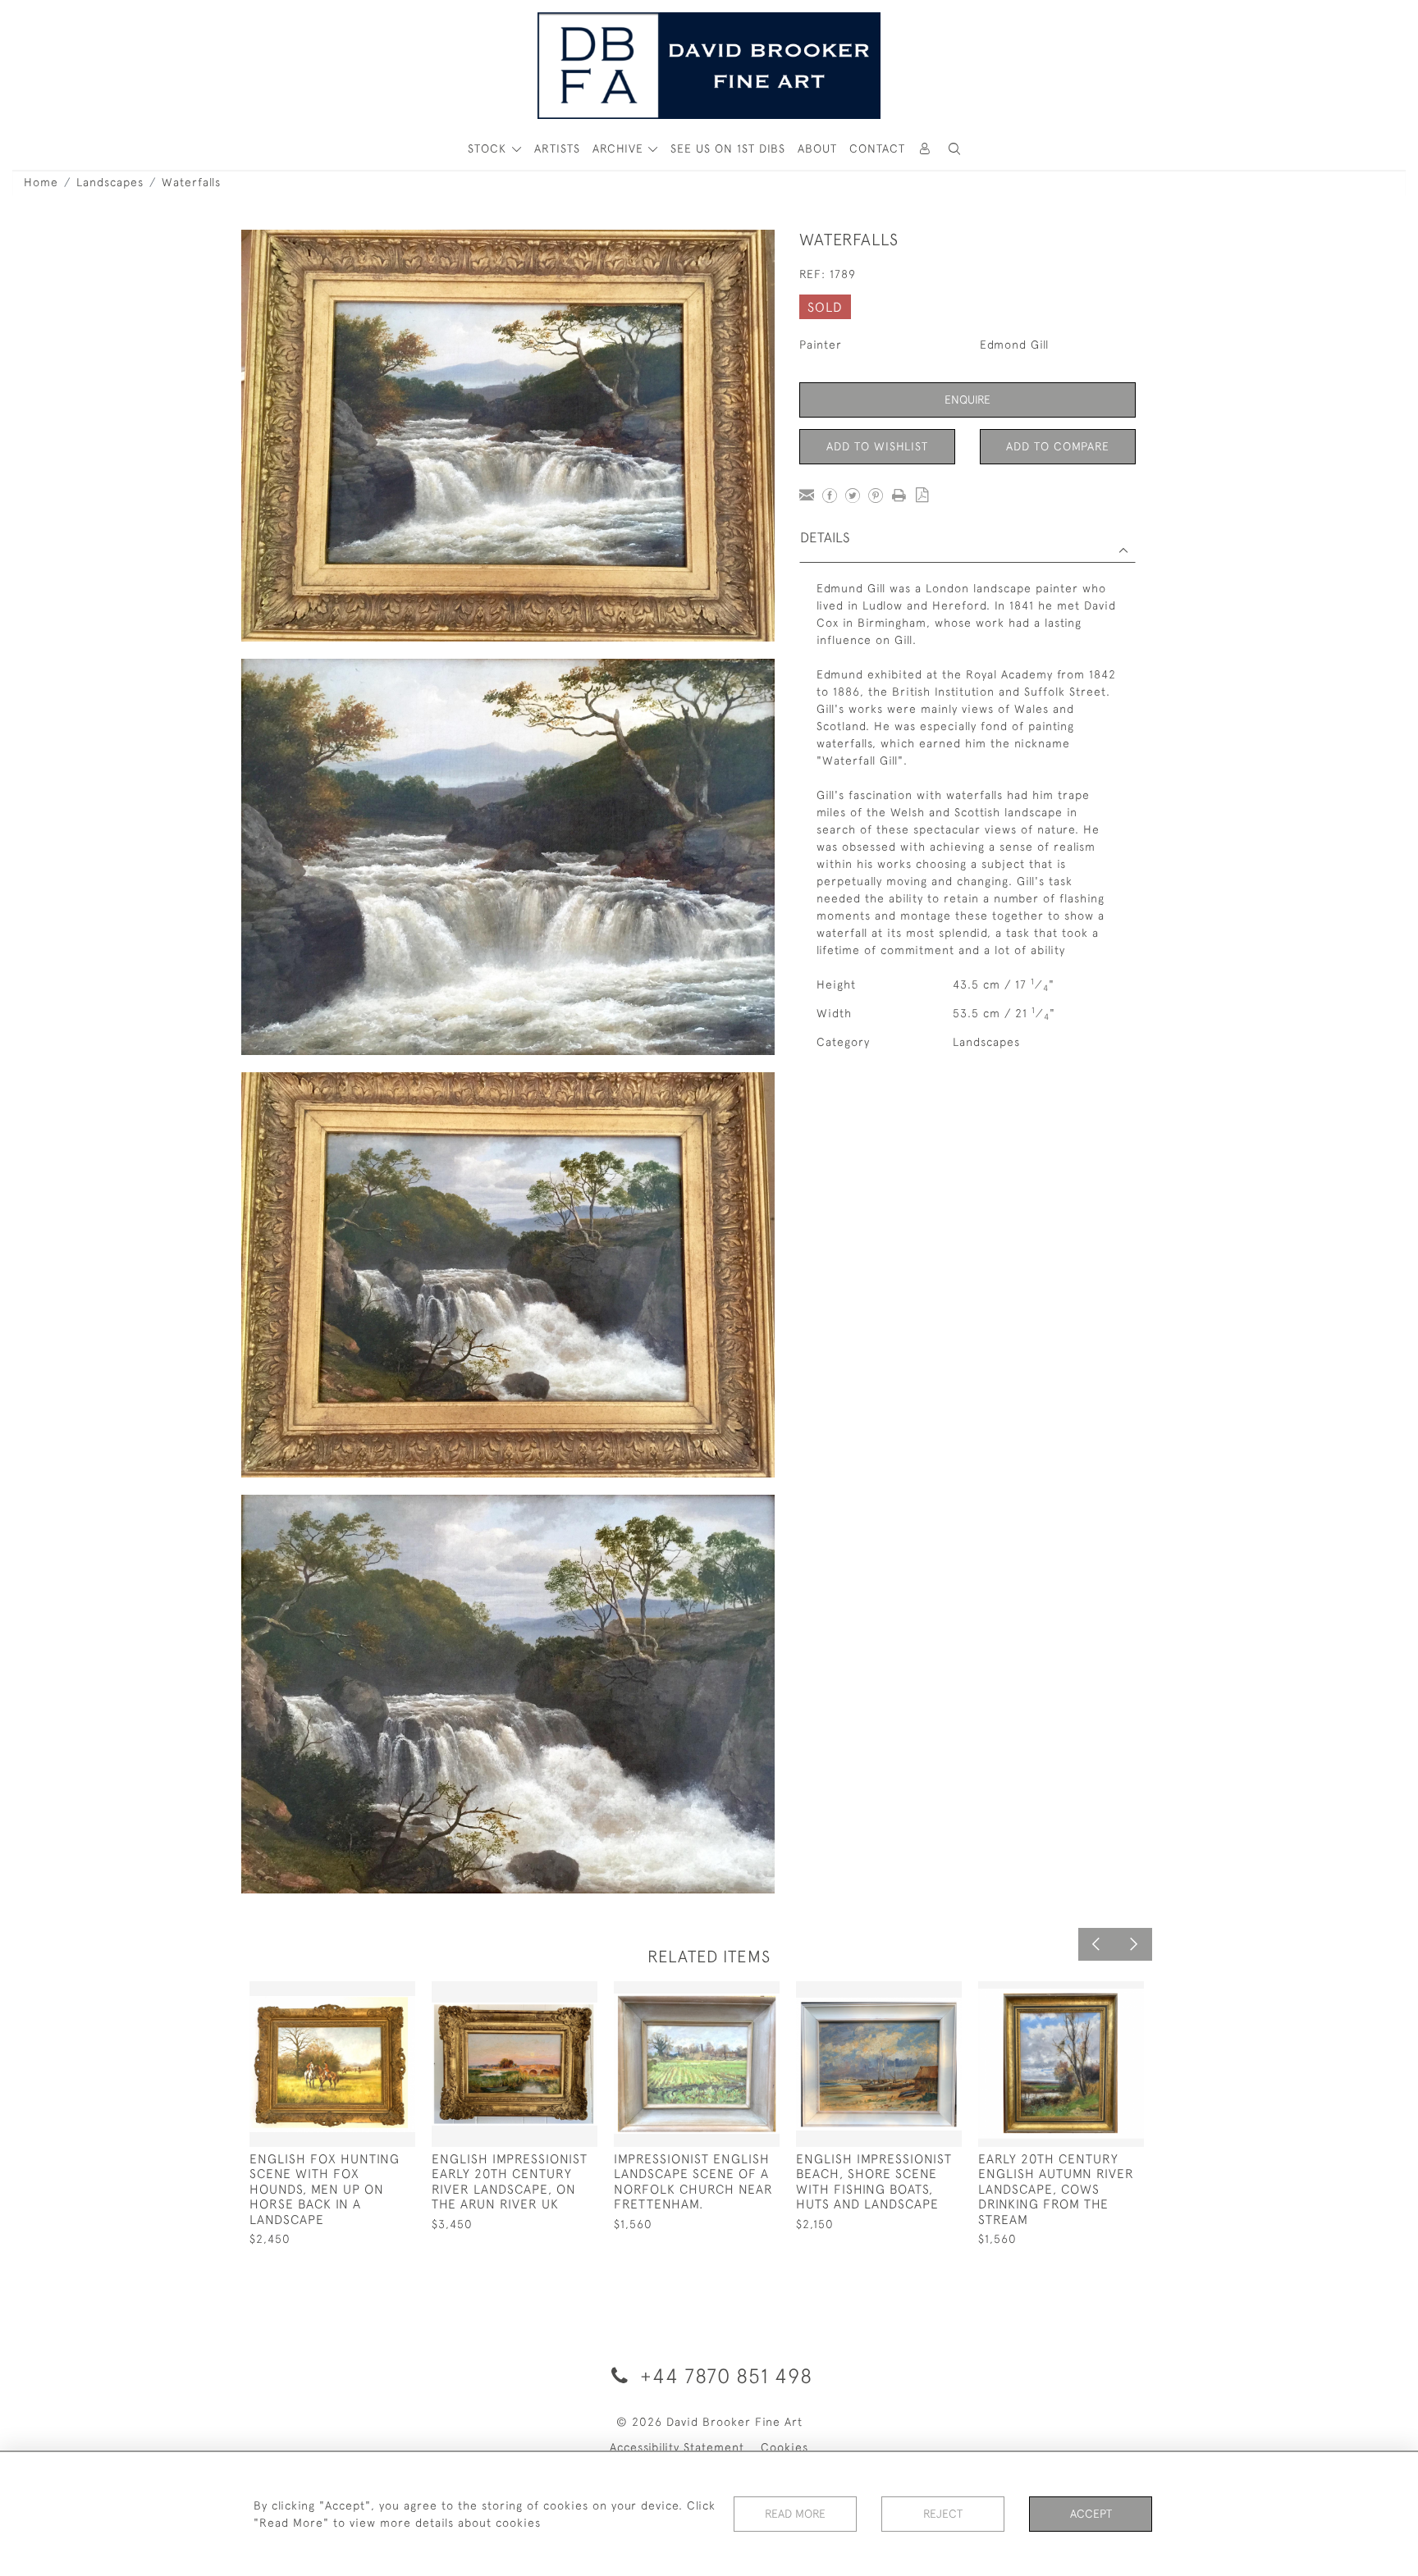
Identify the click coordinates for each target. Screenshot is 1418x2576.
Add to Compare (1058, 446)
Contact (877, 148)
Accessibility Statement (677, 2447)
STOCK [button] (489, 148)
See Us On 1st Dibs (728, 148)
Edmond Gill (1014, 345)
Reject (943, 2514)
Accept (1091, 2514)
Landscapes (110, 182)
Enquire (967, 400)
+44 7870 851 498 (723, 2375)
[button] (954, 149)
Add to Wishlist (877, 446)
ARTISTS (557, 148)
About (817, 148)
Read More (795, 2514)
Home (41, 182)
